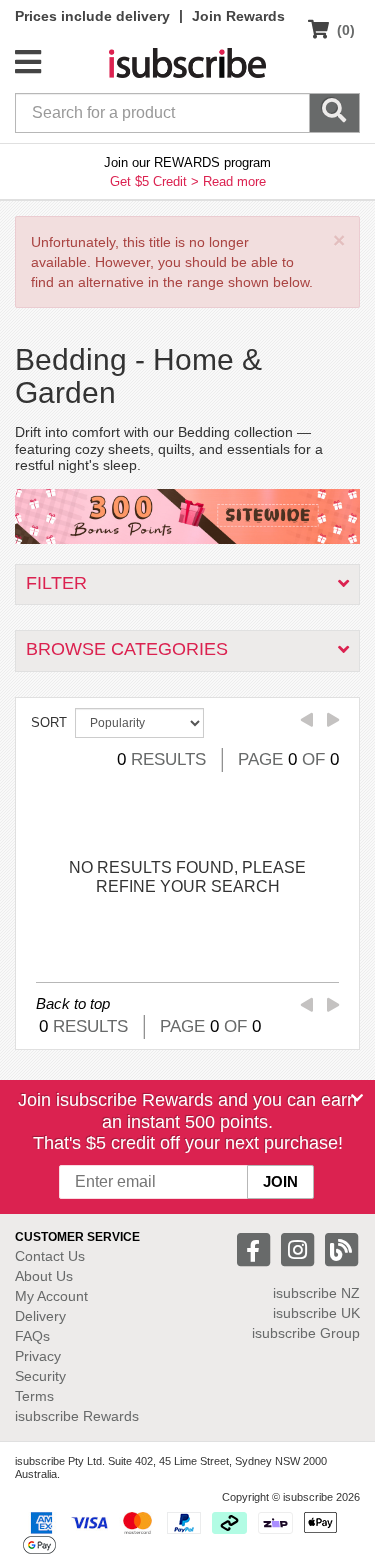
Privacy (38, 1356)
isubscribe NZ (316, 1293)
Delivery (40, 1316)
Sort (49, 722)
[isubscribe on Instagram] (300, 1248)
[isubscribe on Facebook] (256, 1248)
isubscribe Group (306, 1333)
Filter (56, 583)
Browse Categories (127, 649)
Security (40, 1376)
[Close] (357, 1098)
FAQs (32, 1336)
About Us (44, 1276)
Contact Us (50, 1256)
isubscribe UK (316, 1313)
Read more (234, 181)
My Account (51, 1296)
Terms (34, 1396)
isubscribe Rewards (77, 1416)
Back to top (73, 1003)
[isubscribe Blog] (341, 1248)
